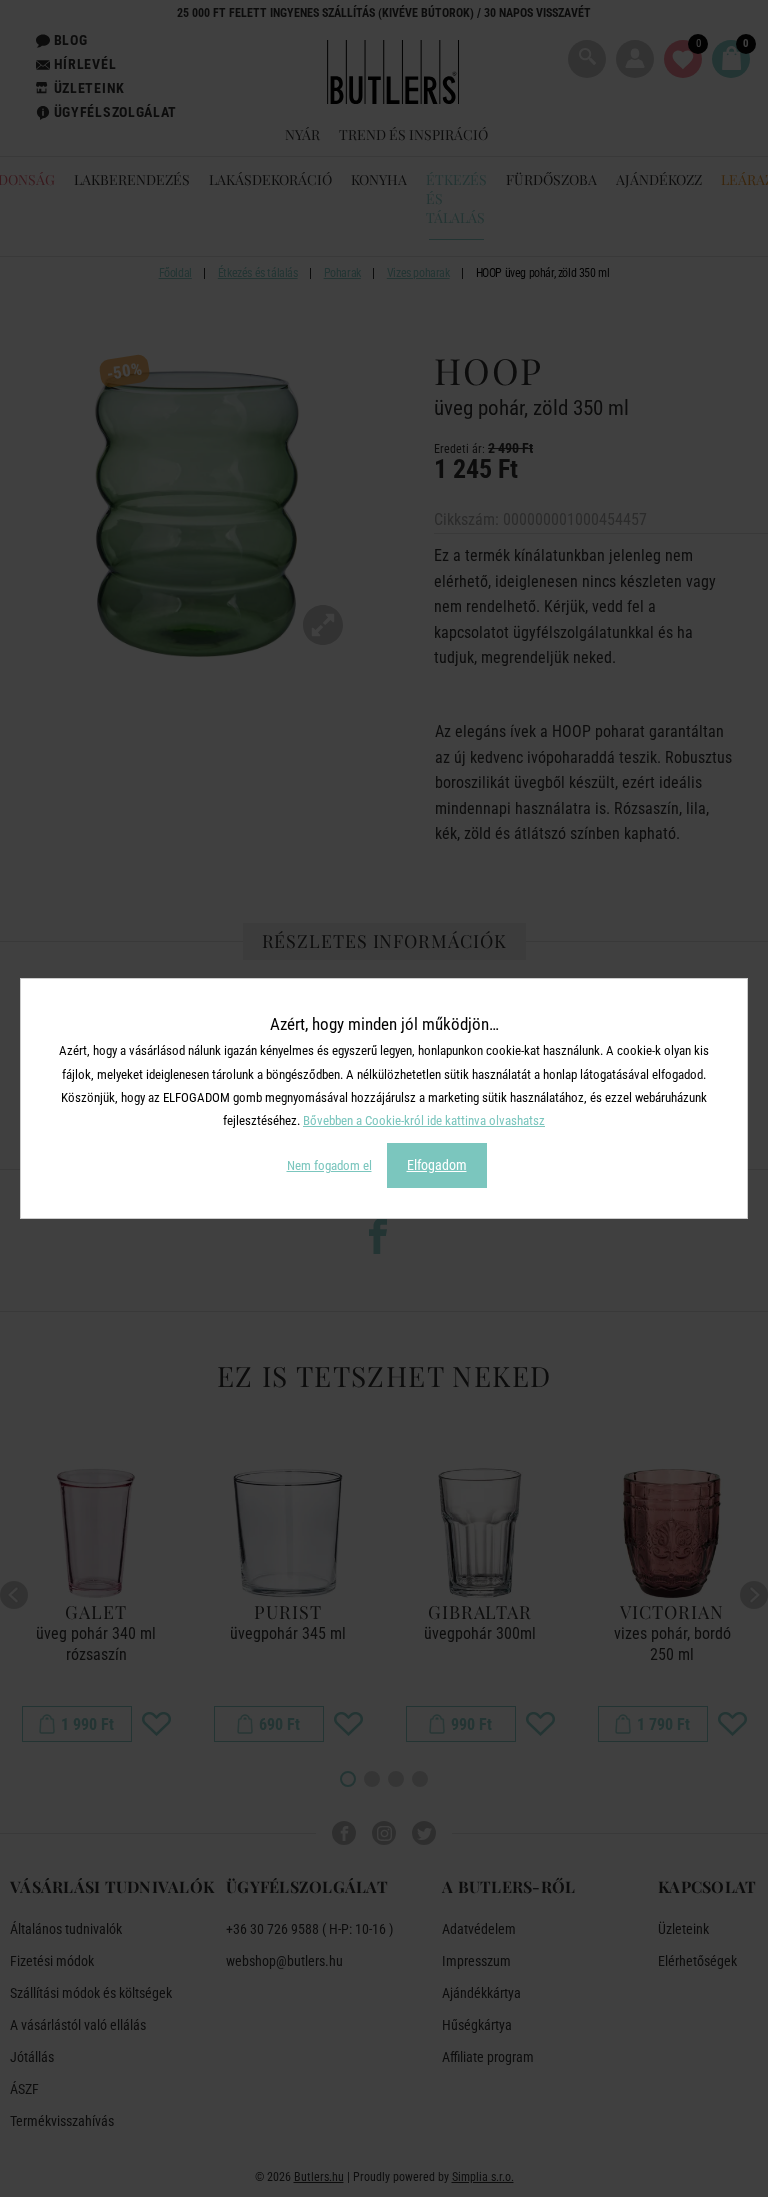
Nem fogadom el (329, 1165)
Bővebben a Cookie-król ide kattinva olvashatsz (424, 1120)
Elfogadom (437, 1165)
